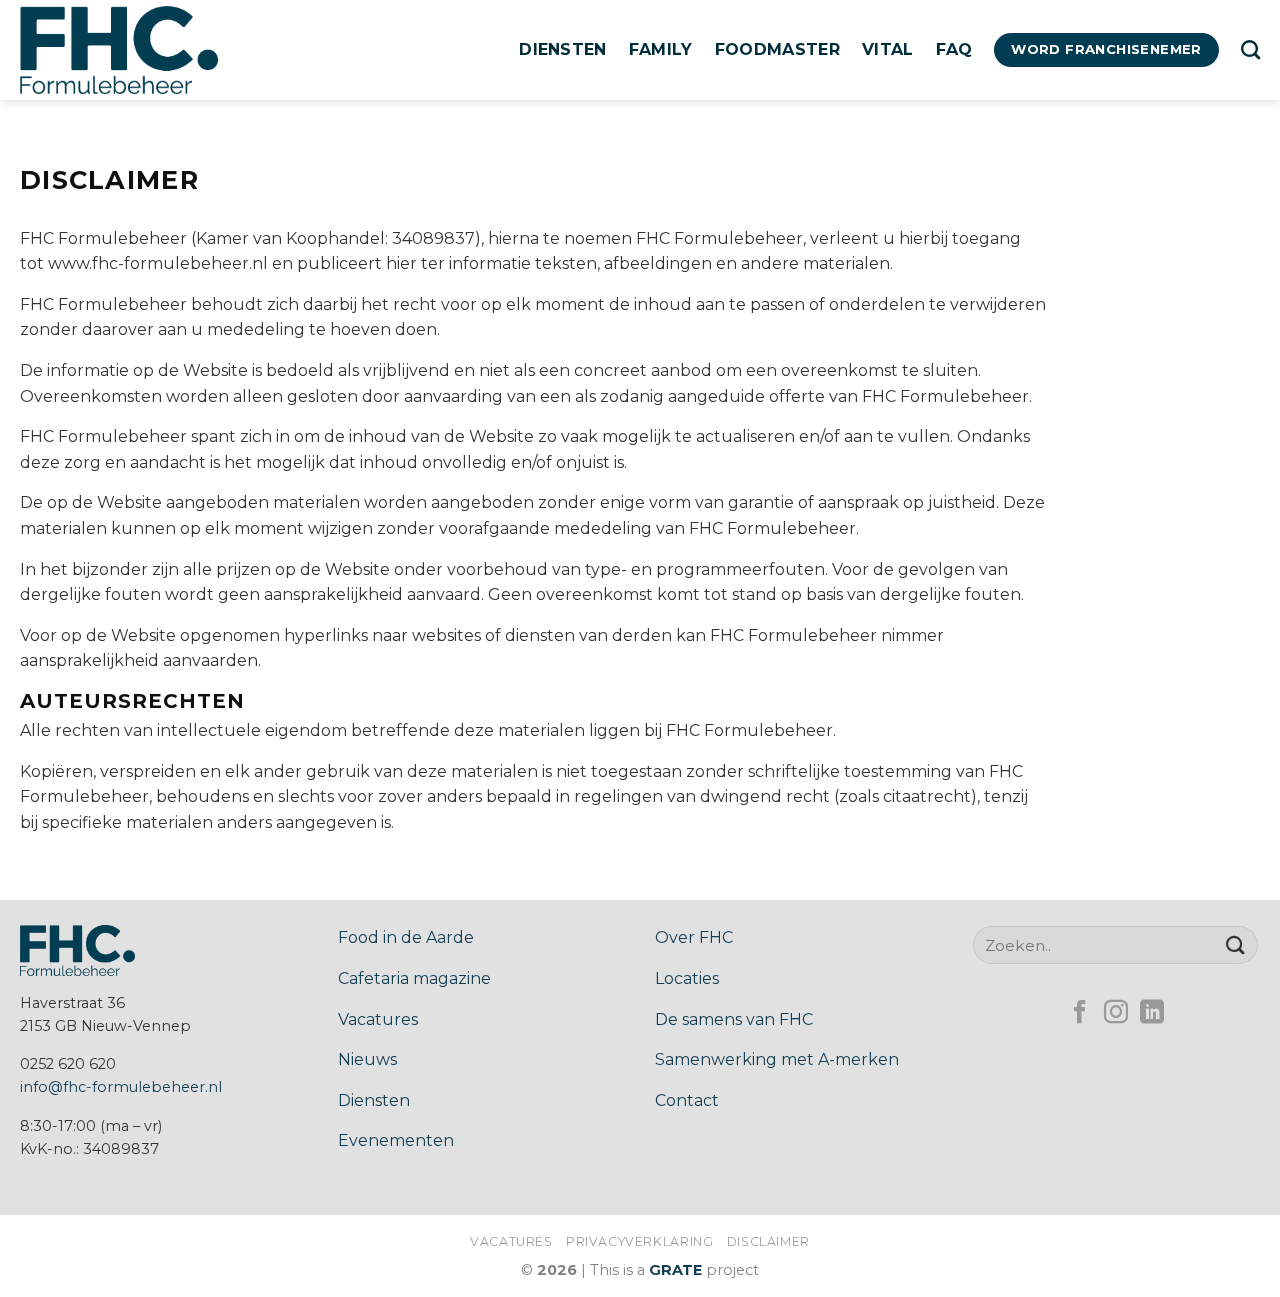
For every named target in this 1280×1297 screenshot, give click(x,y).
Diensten (563, 49)
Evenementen (396, 1140)
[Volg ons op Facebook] (1080, 1013)
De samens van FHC (734, 1019)
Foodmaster (777, 49)
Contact (687, 1100)
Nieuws (367, 1059)
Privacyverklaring (639, 1241)
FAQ (954, 49)
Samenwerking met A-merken (777, 1059)
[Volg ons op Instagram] (1116, 1013)
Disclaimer (768, 1241)
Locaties (687, 978)
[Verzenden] (1236, 944)
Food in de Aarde (406, 937)
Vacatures (378, 1019)
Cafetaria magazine (414, 978)
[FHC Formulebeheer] (120, 50)
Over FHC (694, 937)
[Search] (1250, 49)
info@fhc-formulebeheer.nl (121, 1087)
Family (661, 49)
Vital (888, 49)
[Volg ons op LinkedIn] (1152, 1013)
